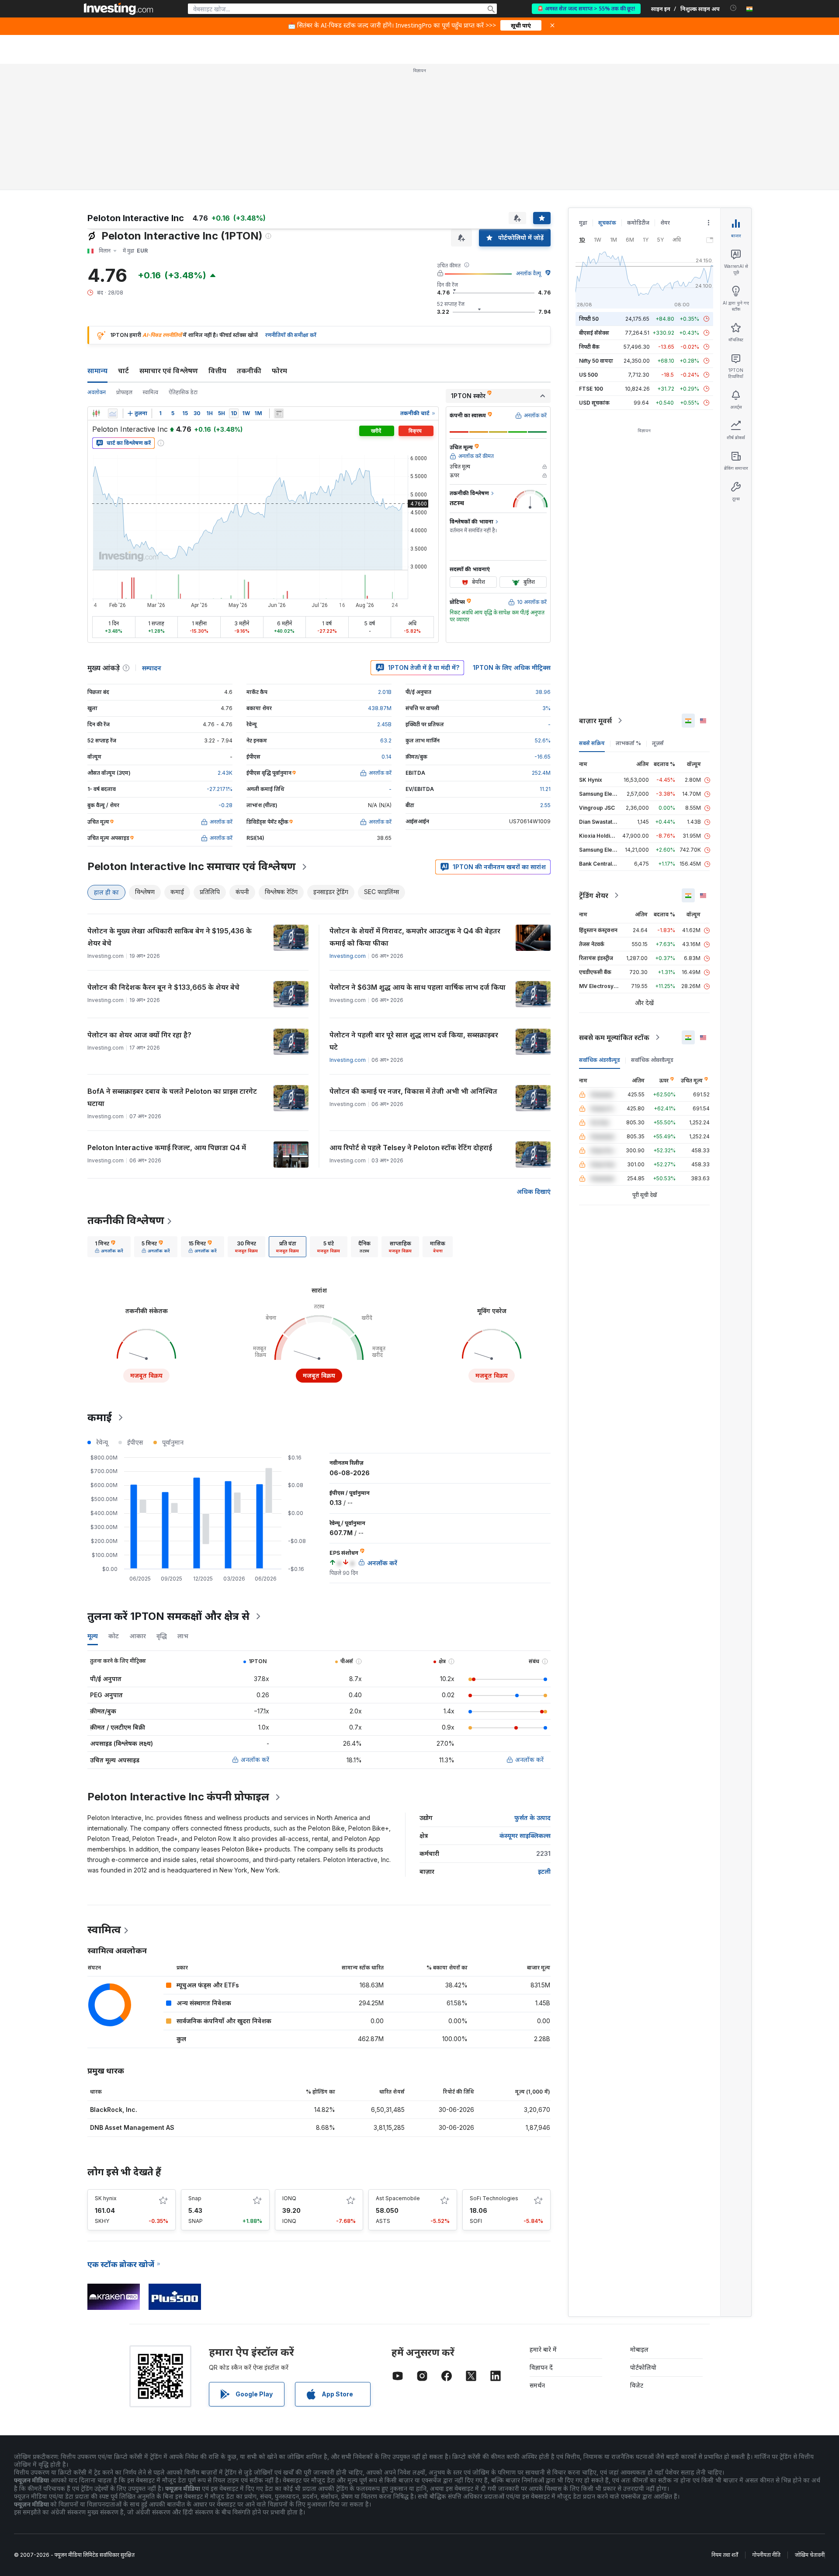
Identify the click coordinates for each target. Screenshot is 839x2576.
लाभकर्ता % (628, 743)
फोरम (279, 371)
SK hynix (106, 2198)
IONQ (289, 2198)
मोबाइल (639, 2349)
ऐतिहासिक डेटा (183, 392)
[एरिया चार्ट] (113, 413)
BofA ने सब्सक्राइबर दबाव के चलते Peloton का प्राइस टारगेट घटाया (172, 1097)
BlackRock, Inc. (114, 2110)
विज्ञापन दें (541, 2367)
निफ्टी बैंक (589, 347)
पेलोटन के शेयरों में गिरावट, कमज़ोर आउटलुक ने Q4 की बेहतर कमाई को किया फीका (415, 937)
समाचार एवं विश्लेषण (169, 371)
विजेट (637, 2385)
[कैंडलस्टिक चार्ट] (96, 413)
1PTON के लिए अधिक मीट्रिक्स (512, 667)
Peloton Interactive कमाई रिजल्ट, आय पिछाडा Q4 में (167, 1148)
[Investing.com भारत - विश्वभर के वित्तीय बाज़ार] (118, 9)
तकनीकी (249, 371)
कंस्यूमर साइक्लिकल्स (525, 1836)
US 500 (588, 375)
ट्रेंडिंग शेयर (594, 895)
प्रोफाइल (124, 392)
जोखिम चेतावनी (810, 2555)
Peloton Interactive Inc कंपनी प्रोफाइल (178, 1797)
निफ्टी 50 (589, 319)
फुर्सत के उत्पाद (532, 1818)
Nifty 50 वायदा (596, 361)
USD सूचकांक (594, 403)
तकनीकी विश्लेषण (126, 1220)
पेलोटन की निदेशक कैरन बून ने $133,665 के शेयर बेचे (163, 987)
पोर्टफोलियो (643, 2367)
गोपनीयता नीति (766, 2555)
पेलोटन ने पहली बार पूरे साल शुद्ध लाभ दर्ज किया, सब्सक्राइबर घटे (414, 1041)
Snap (195, 2198)
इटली (544, 1871)
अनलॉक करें (255, 1760)
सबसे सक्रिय (592, 743)
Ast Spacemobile (398, 2198)
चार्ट (123, 371)
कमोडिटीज (638, 223)
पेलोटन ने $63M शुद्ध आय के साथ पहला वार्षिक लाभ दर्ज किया (418, 987)
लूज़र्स (658, 743)
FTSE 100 (591, 389)
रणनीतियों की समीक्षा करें (291, 335)
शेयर (665, 223)
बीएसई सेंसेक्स (594, 333)
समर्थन (537, 2385)
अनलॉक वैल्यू (529, 273)
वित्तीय (217, 371)
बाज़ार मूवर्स (595, 721)
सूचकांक (607, 223)
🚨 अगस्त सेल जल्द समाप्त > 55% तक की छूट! (586, 9)
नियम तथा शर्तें (725, 2555)
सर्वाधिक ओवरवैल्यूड (652, 1060)
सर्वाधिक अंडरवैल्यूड (600, 1060)
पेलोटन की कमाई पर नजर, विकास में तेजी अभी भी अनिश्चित (413, 1091)
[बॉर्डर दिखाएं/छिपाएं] (279, 413)
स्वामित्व (151, 392)
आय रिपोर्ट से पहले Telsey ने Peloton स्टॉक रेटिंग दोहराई (411, 1148)
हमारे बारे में (543, 2349)
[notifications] (733, 8)
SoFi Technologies (494, 2198)
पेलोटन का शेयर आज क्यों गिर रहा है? (139, 1035)
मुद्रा (583, 223)
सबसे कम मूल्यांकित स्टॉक (614, 1037)
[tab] (109, 1247)
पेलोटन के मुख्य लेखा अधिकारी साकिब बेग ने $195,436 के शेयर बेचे (170, 937)
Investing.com (348, 956)
